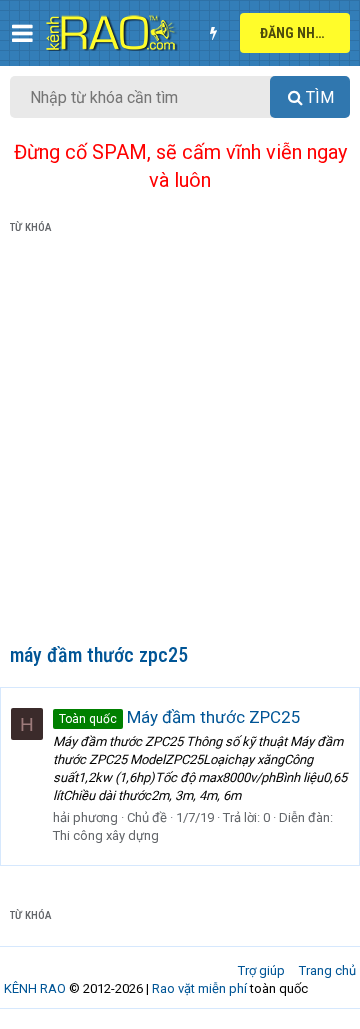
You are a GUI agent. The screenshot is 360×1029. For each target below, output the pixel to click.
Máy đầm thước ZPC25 (180, 717)
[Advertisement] (180, 443)
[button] (22, 33)
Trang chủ (327, 970)
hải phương (85, 817)
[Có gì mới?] (213, 33)
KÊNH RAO (35, 988)
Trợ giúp (261, 970)
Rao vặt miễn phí (199, 988)
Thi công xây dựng (106, 835)
